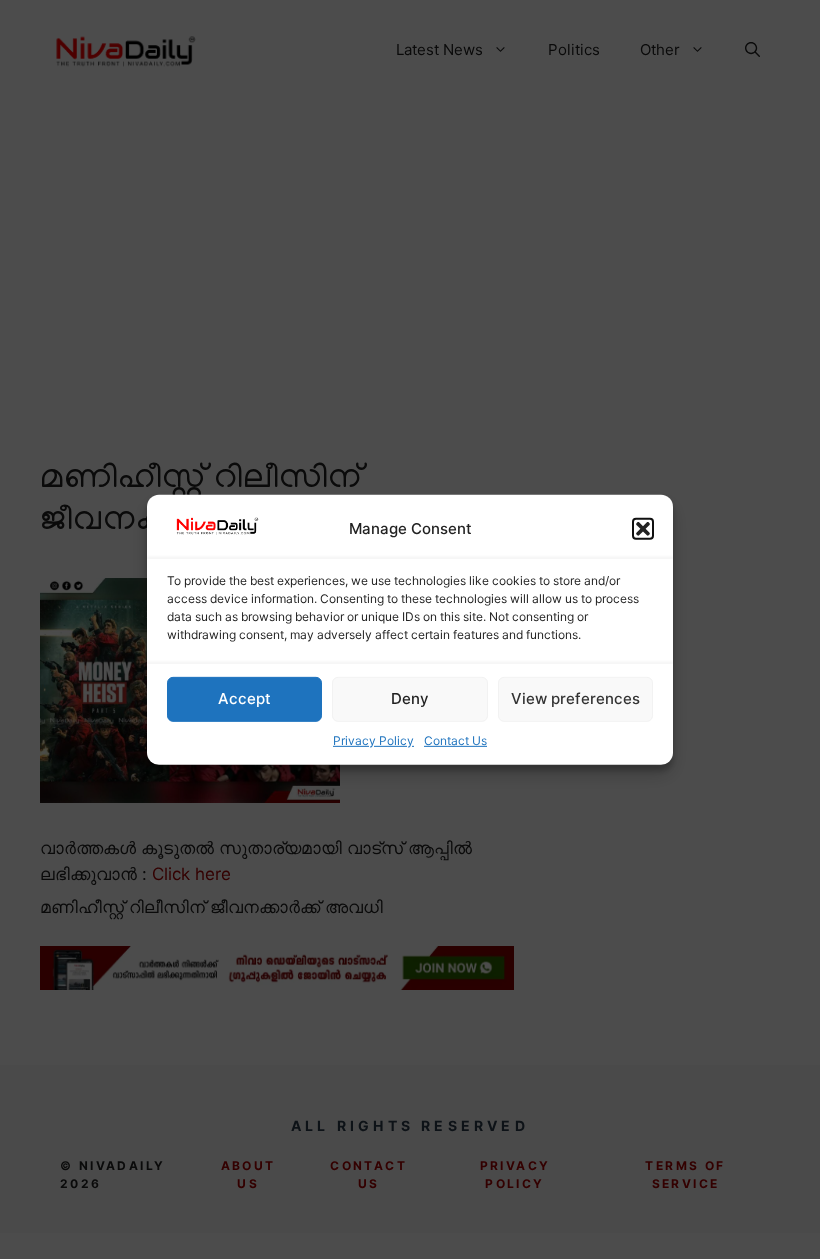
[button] (643, 529)
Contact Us (455, 740)
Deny (410, 698)
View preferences (575, 698)
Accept (244, 698)
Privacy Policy (373, 740)
